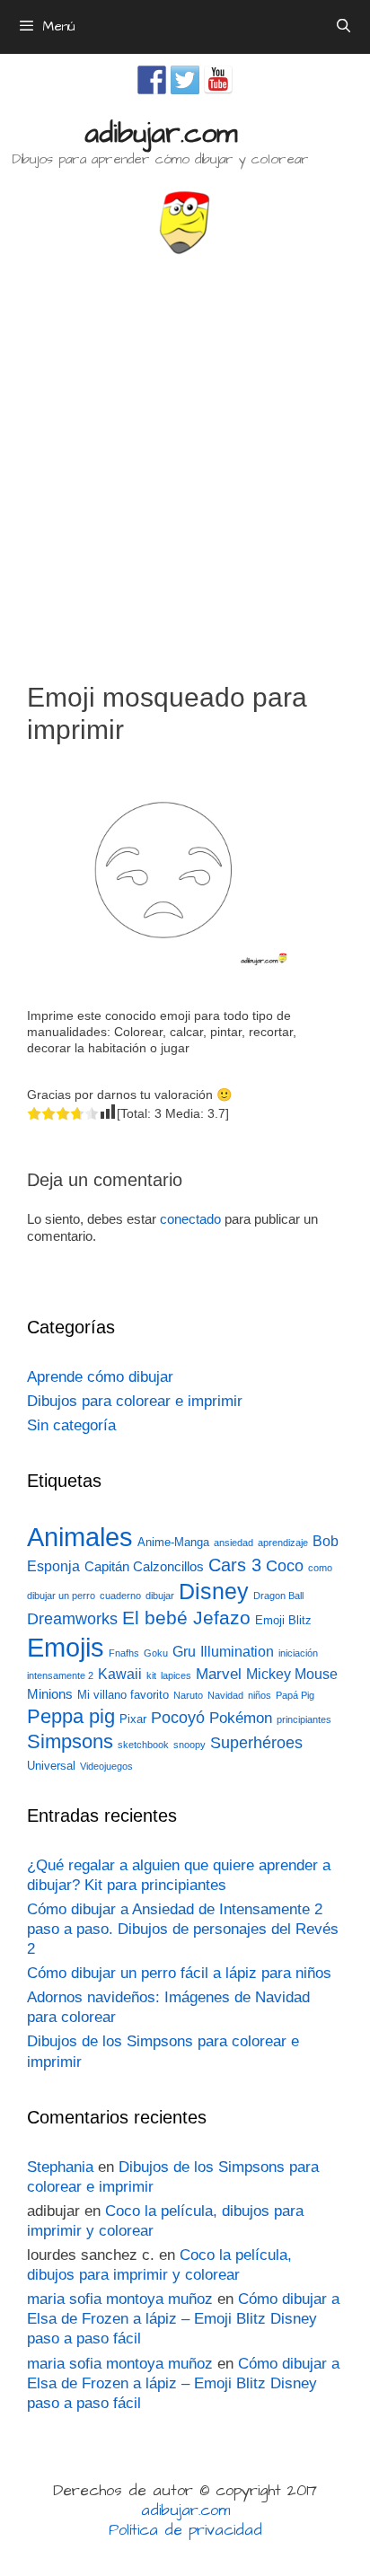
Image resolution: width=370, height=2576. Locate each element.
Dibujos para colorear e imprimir (135, 1401)
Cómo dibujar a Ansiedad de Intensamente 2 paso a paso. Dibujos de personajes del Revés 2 (183, 1929)
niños (260, 1695)
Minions (50, 1694)
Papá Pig (295, 1695)
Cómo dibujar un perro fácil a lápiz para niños (179, 1973)
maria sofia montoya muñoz (120, 2299)
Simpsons (70, 1742)
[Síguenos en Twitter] (185, 80)
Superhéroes (256, 1743)
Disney (214, 1591)
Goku (156, 1653)
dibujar (160, 1596)
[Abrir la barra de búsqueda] (344, 27)
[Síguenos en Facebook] (152, 80)
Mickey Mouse (292, 1674)
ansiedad (233, 1543)
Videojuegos (106, 1766)
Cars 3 (235, 1565)
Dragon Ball (278, 1596)
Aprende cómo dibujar (100, 1377)
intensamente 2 (60, 1675)
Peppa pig (71, 1716)
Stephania (60, 2167)
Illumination (237, 1652)
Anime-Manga (173, 1542)
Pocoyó (178, 1718)
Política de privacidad (185, 2530)
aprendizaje (283, 1543)
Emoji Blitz (283, 1620)
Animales (80, 1537)
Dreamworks (72, 1618)
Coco (285, 1565)
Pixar (133, 1719)
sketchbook (143, 1745)
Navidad (225, 1695)
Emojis (66, 1647)
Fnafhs (124, 1653)
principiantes (304, 1719)
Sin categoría (71, 1425)
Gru (184, 1652)
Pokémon (241, 1718)
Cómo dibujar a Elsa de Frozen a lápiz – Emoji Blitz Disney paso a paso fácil (183, 2319)
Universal (51, 1766)
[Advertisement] (185, 461)
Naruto (188, 1695)
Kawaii (120, 1674)
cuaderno (120, 1596)
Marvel (219, 1674)
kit (151, 1675)
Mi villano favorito (123, 1695)
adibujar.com (161, 134)
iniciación (298, 1653)
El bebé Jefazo (186, 1618)
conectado (190, 1219)
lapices (176, 1675)
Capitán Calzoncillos (144, 1567)
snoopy (189, 1745)
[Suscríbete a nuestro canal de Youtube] (218, 80)
